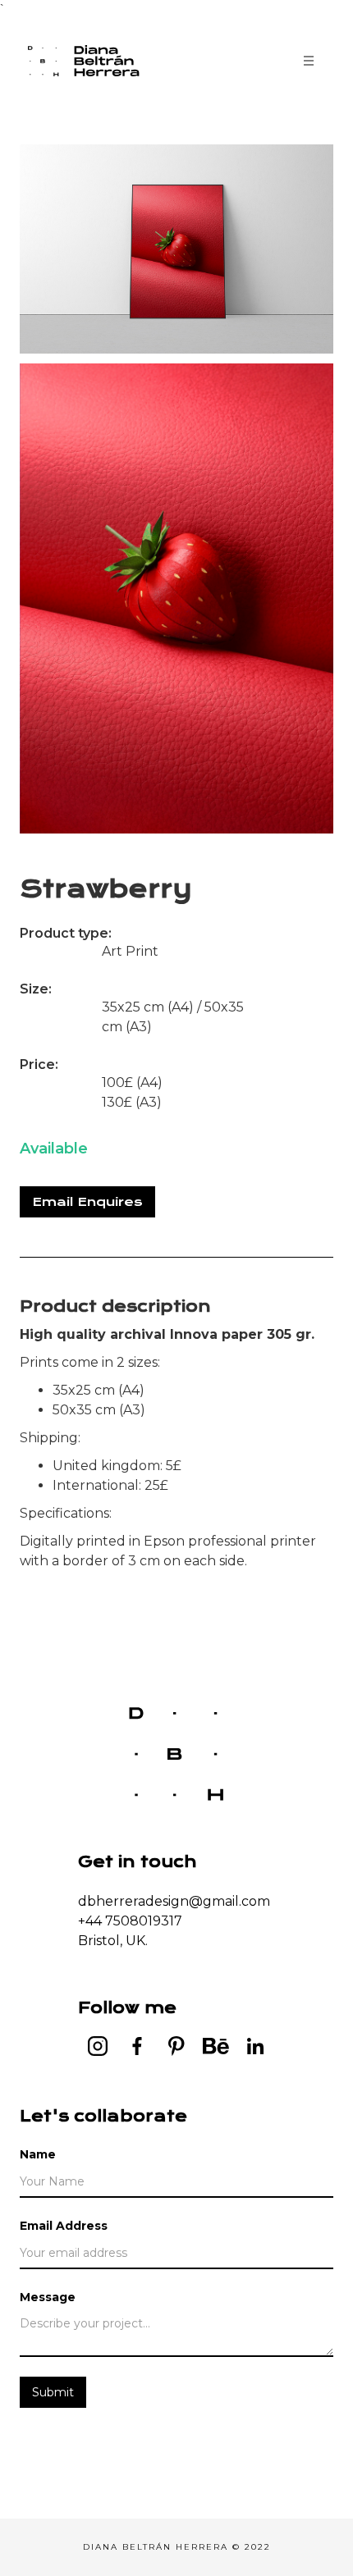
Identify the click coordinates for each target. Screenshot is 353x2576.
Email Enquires (87, 1202)
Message (48, 2297)
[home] (94, 61)
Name (38, 2154)
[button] (309, 61)
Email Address (64, 2226)
